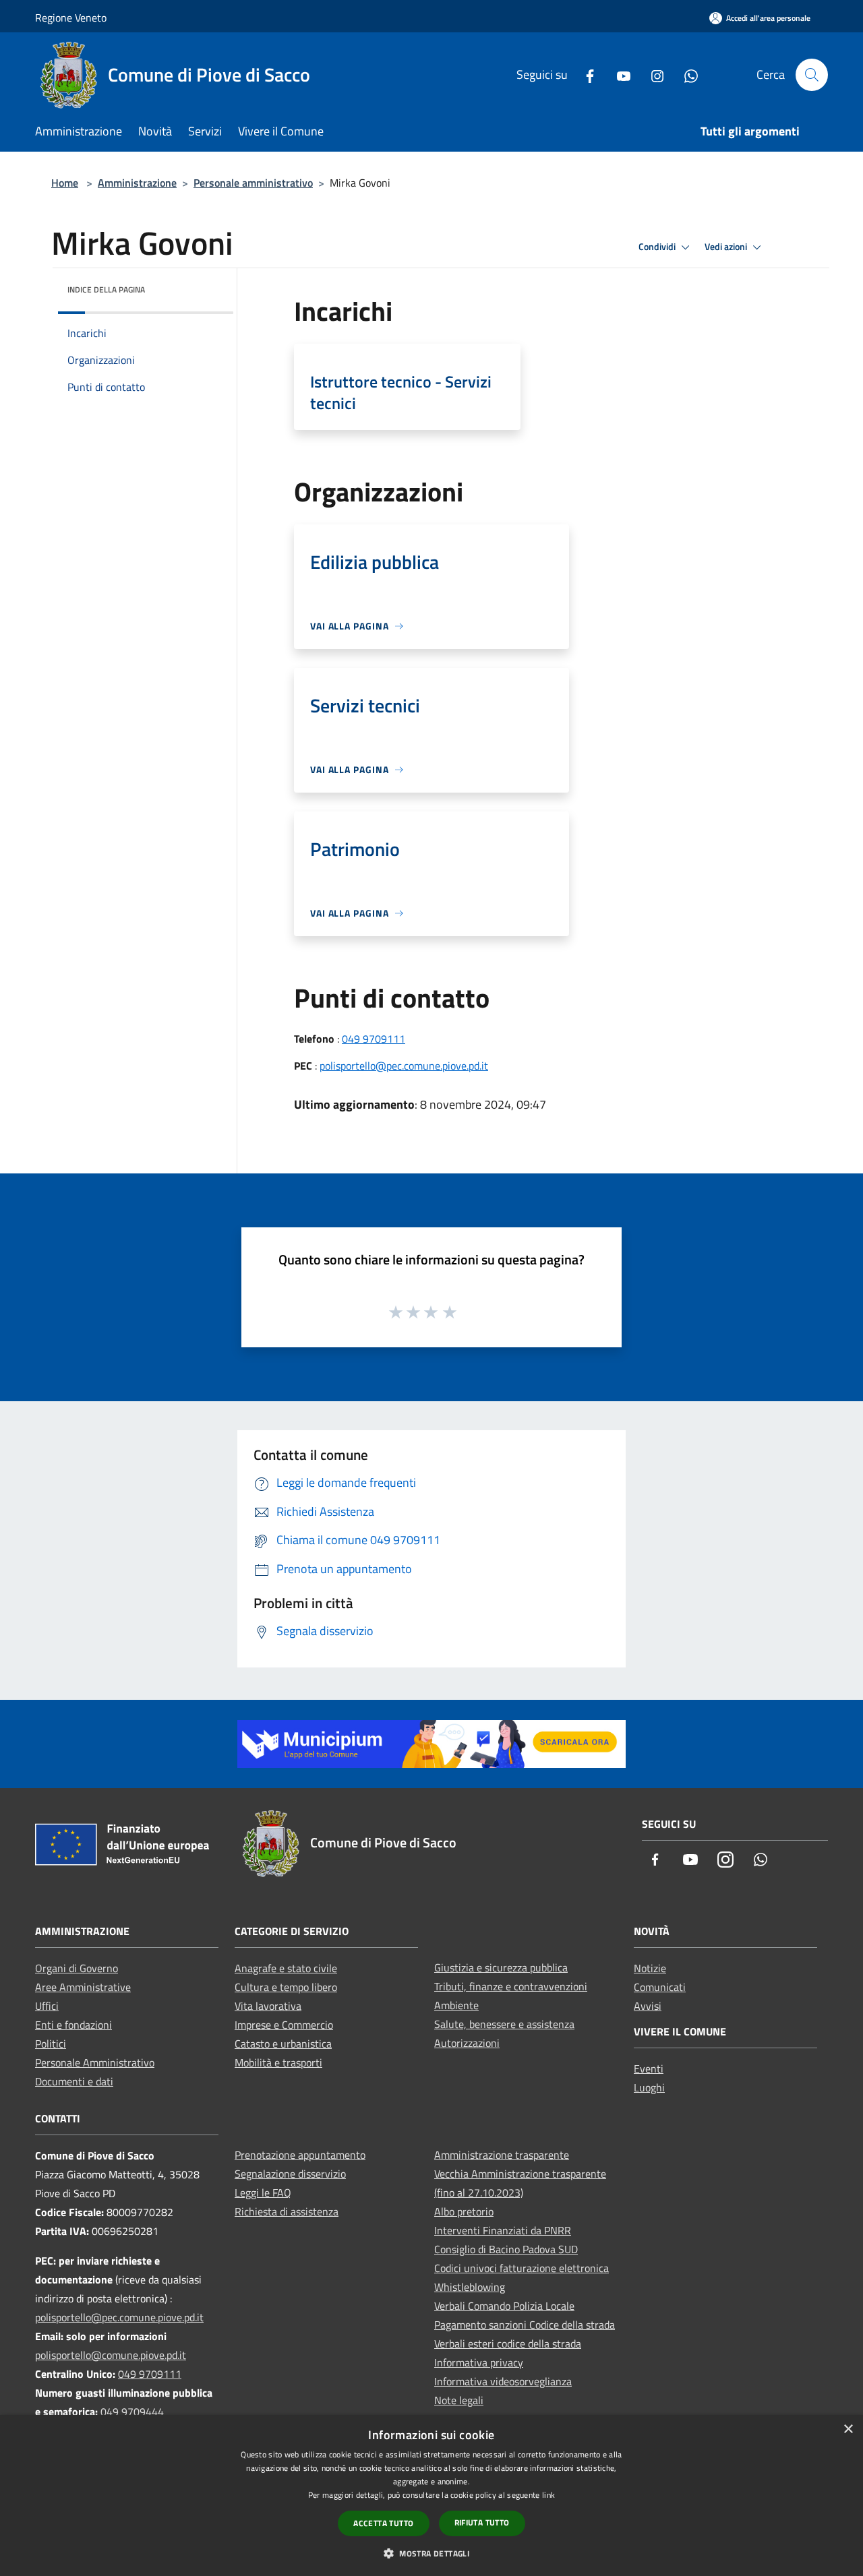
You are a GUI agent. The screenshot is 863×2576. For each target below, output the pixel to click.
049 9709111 (374, 1039)
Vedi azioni (727, 247)
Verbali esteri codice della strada (508, 2343)
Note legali (459, 2400)
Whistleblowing (470, 2287)
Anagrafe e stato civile (286, 1968)
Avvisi (648, 2006)
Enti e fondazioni (73, 2025)
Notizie (650, 1968)
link (548, 2495)
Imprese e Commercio (284, 2025)
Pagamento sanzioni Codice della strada (525, 2325)
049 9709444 (132, 2412)
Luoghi (649, 2087)
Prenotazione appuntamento (300, 2155)
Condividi (658, 247)
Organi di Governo (77, 1968)
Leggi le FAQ (263, 2192)
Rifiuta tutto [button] (482, 2522)
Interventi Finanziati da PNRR (503, 2230)
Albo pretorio (464, 2211)
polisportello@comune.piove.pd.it (111, 2355)
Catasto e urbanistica (283, 2044)
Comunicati (660, 1987)
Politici (51, 2044)
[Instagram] (652, 74)
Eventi (649, 2068)
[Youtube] (618, 74)
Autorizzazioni (467, 2043)
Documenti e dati (74, 2081)
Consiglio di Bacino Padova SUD (506, 2249)
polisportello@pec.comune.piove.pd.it (404, 1066)
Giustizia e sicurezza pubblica (501, 1967)
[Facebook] (585, 74)
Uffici (47, 2006)
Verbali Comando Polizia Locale (504, 2306)
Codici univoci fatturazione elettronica (522, 2268)
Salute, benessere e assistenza (504, 2024)
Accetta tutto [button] (383, 2523)
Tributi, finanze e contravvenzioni (511, 1986)
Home (65, 183)
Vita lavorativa (268, 2006)
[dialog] (431, 2495)
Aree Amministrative (83, 1987)
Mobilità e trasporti (278, 2062)
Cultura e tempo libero (286, 1987)
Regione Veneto (71, 18)
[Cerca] (812, 75)
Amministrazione (137, 183)
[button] (431, 2553)
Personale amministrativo (253, 183)
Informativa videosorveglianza (503, 2381)
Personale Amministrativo (95, 2062)
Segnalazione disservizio (290, 2174)
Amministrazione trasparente (502, 2155)
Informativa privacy (479, 2362)
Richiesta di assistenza (287, 2211)
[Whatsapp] (686, 74)
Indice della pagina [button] (106, 289)
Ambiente (456, 2005)
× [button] (848, 2429)
